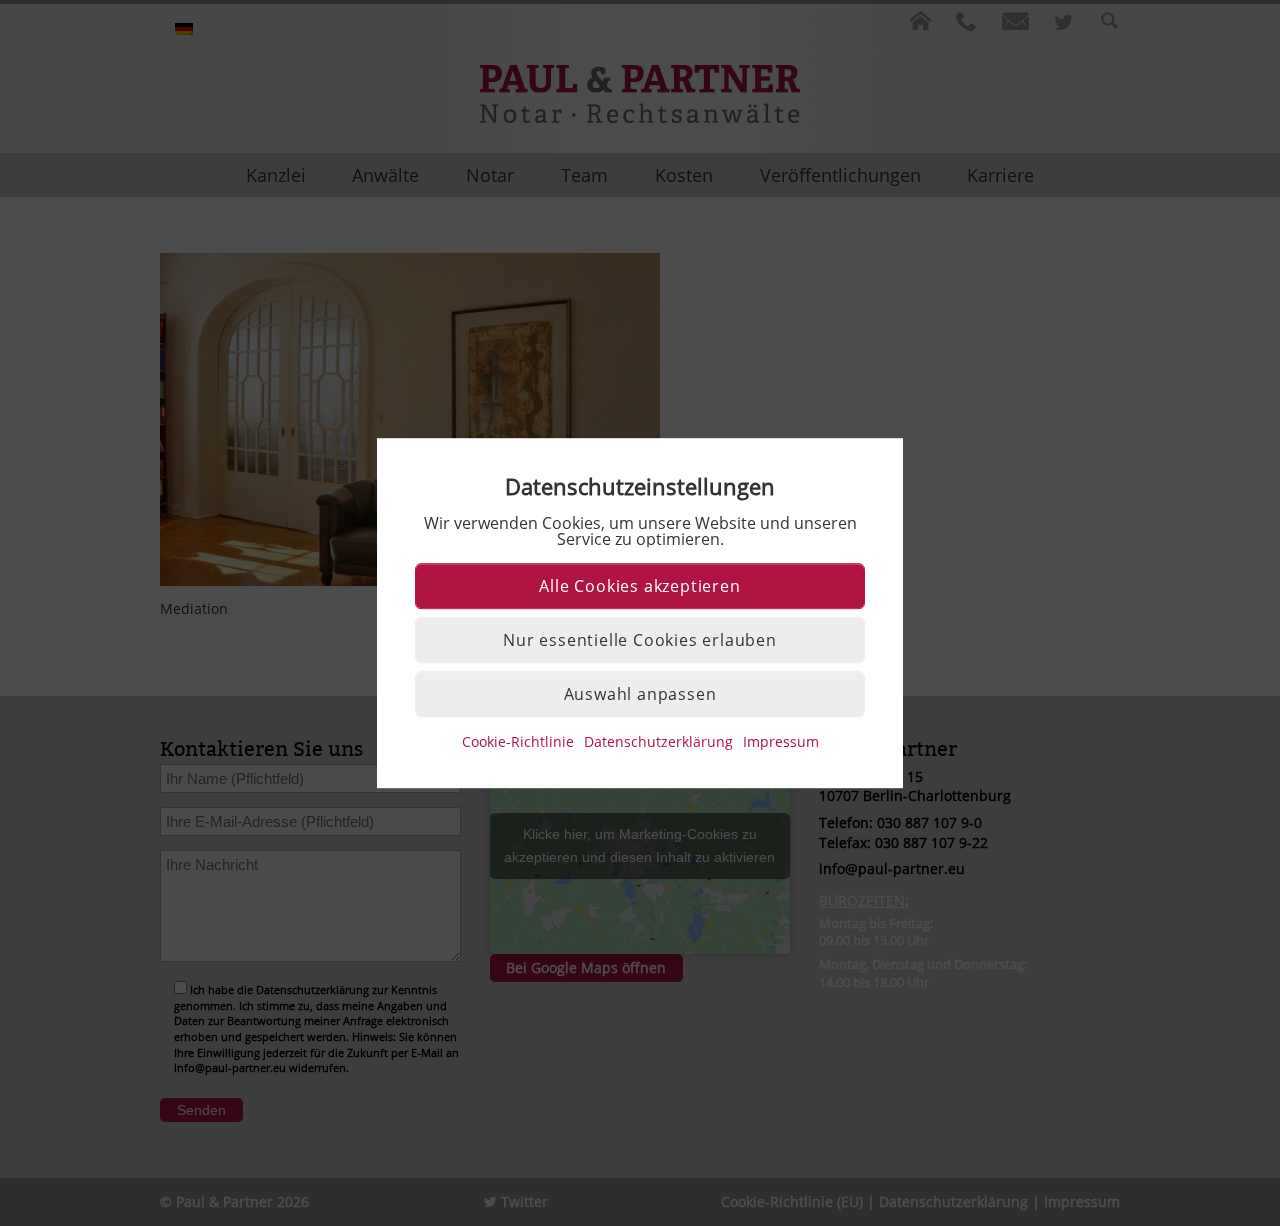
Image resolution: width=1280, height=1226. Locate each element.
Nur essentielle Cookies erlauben (640, 640)
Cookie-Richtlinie (518, 741)
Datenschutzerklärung (658, 741)
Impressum (781, 741)
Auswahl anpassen (640, 694)
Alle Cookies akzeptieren (639, 586)
